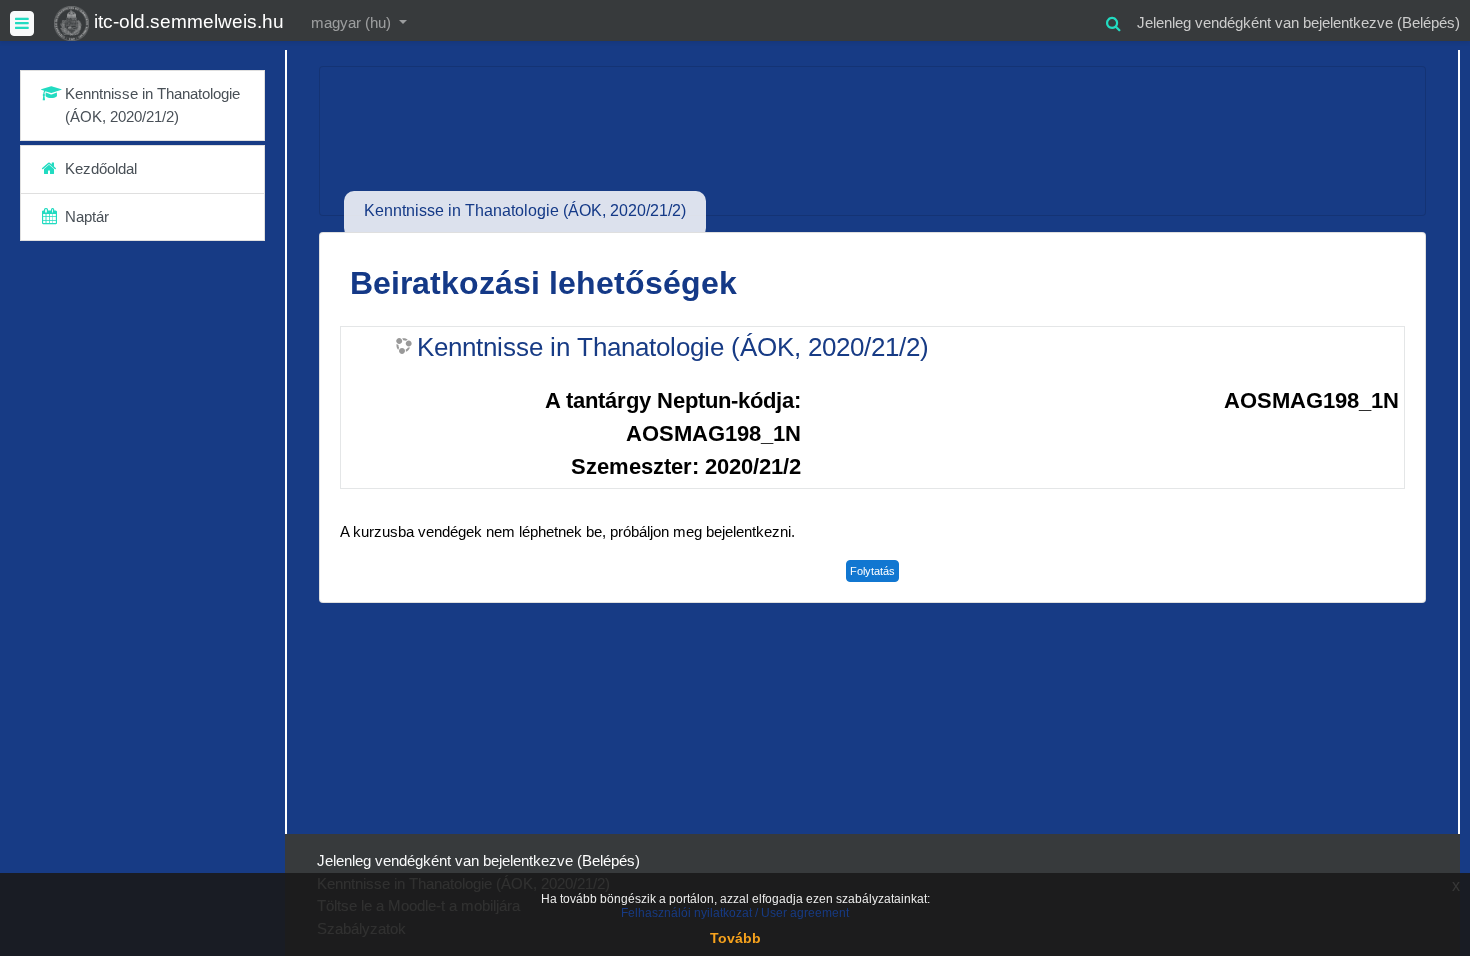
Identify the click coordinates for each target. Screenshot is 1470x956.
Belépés (1428, 22)
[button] (1113, 20)
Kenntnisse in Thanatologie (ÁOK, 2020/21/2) (673, 347)
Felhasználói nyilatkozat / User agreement (735, 913)
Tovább (735, 938)
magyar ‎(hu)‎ (353, 22)
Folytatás (872, 571)
